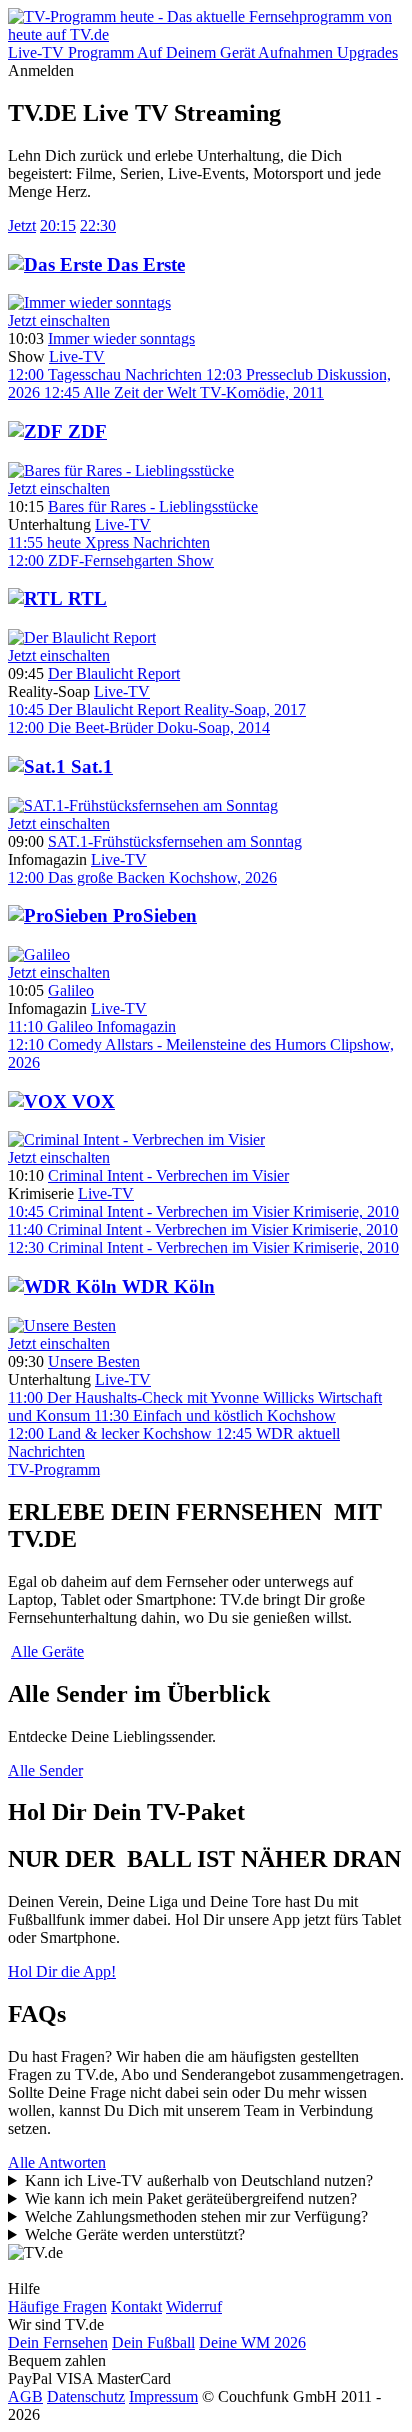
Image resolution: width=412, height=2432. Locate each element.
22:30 (98, 225)
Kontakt (136, 2306)
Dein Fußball (153, 2342)
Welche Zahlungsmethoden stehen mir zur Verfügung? (196, 2216)
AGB (25, 2396)
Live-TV (77, 356)
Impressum (163, 2396)
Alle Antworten (57, 2162)
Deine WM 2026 (252, 2342)
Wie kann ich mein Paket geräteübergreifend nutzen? (191, 2198)
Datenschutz (86, 2396)
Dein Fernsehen (58, 2342)
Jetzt (22, 225)
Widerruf (194, 2306)
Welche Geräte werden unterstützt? (135, 2234)
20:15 (58, 225)
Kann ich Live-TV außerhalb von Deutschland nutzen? (199, 2180)
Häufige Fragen (57, 2306)
